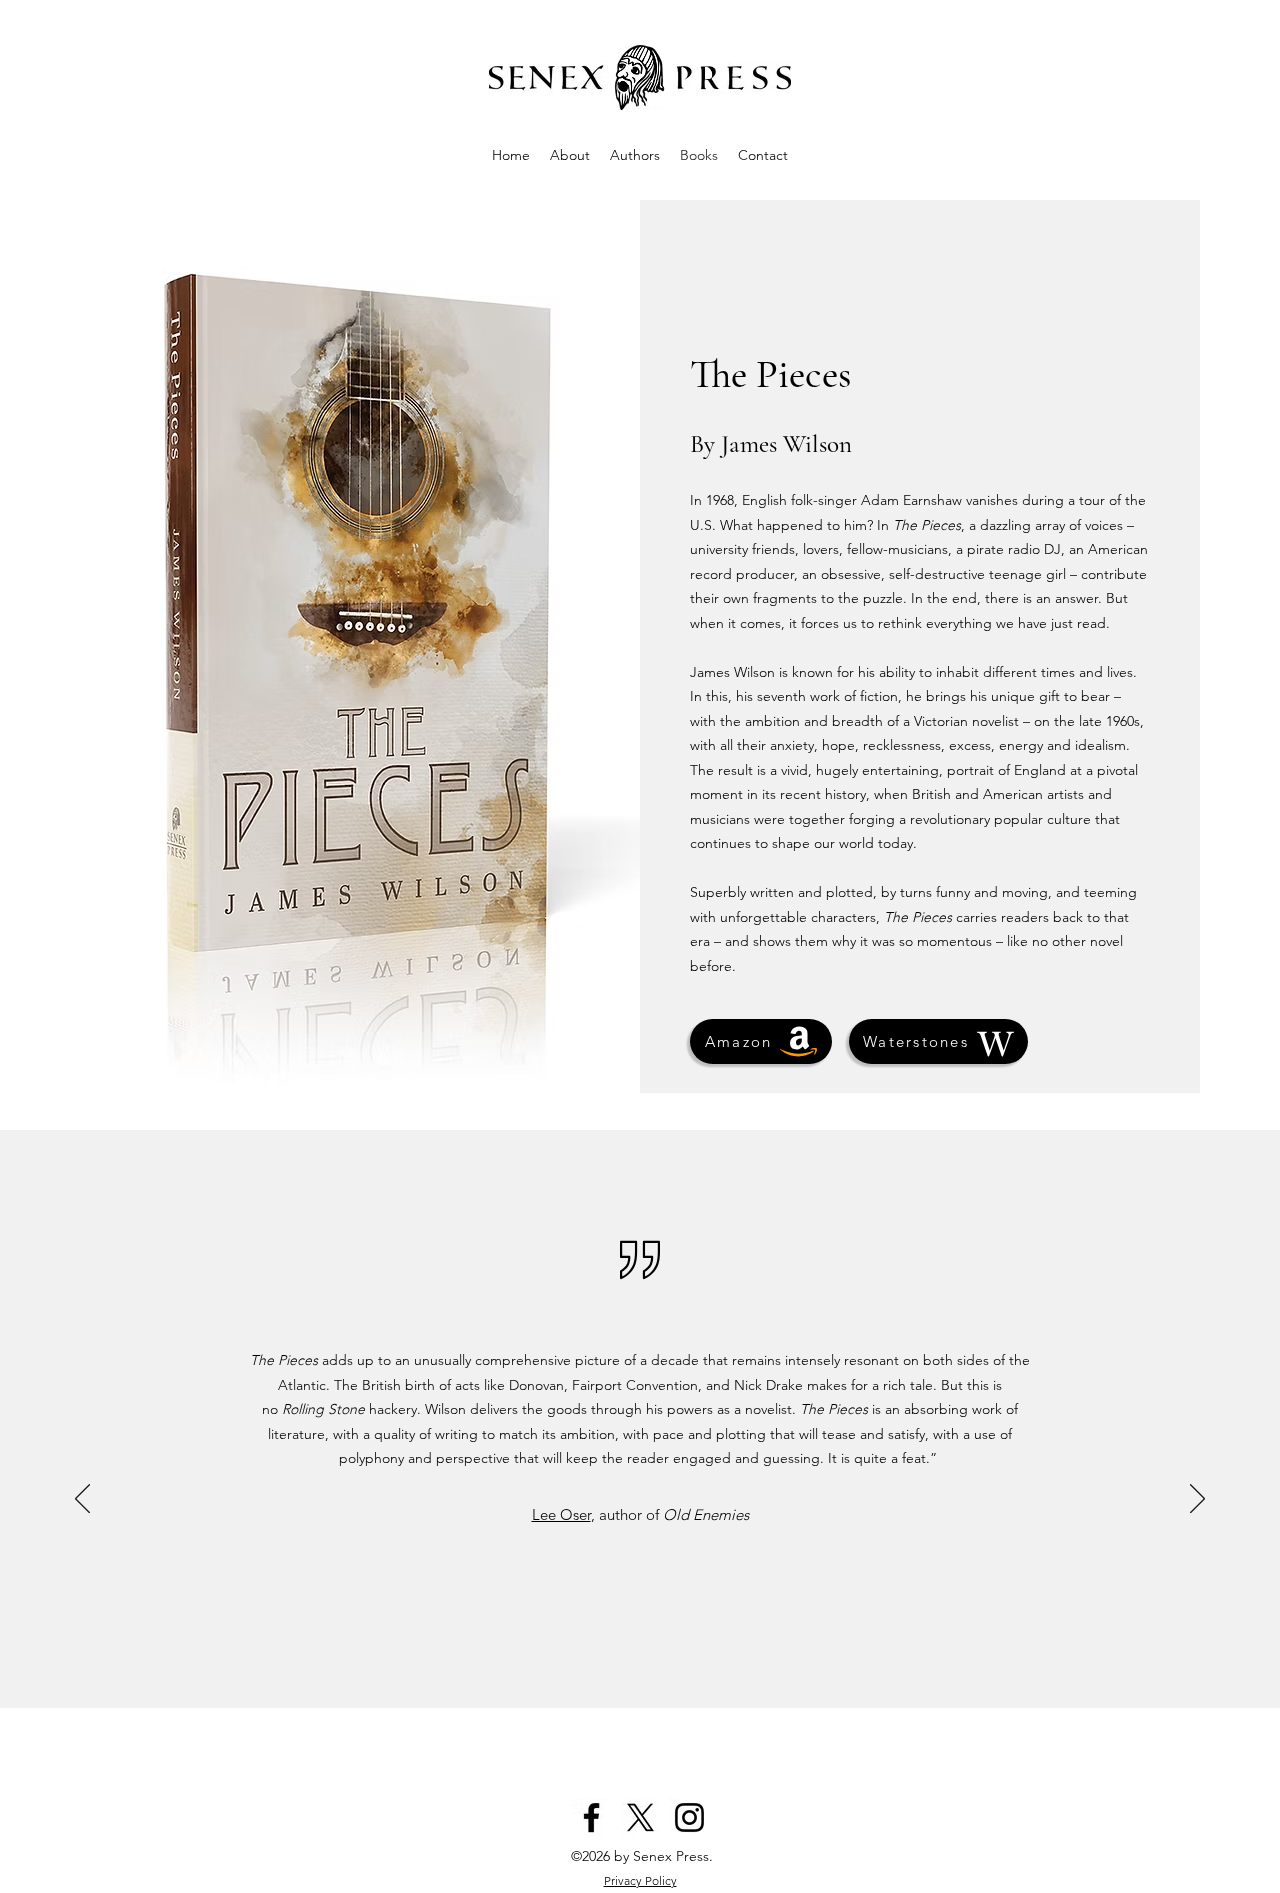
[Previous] (82, 1500)
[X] (640, 1817)
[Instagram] (689, 1817)
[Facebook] (591, 1817)
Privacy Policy (640, 1880)
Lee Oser (561, 1514)
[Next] (1197, 1500)
